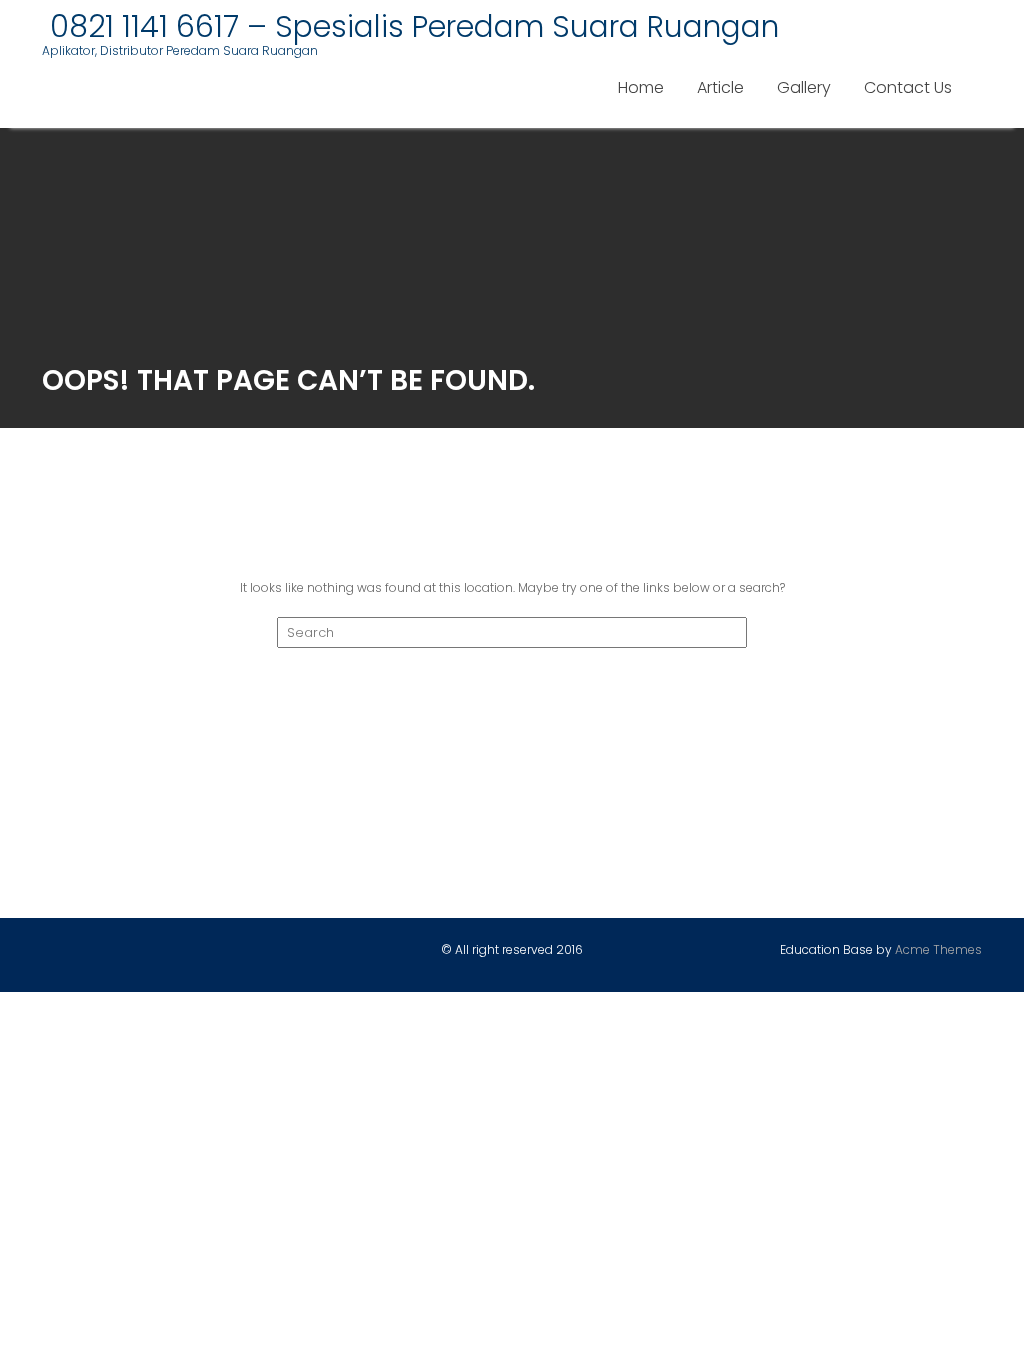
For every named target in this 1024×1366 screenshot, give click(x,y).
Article (720, 87)
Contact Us (908, 87)
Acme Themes (938, 949)
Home (641, 87)
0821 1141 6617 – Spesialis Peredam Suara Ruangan (410, 26)
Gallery (804, 87)
